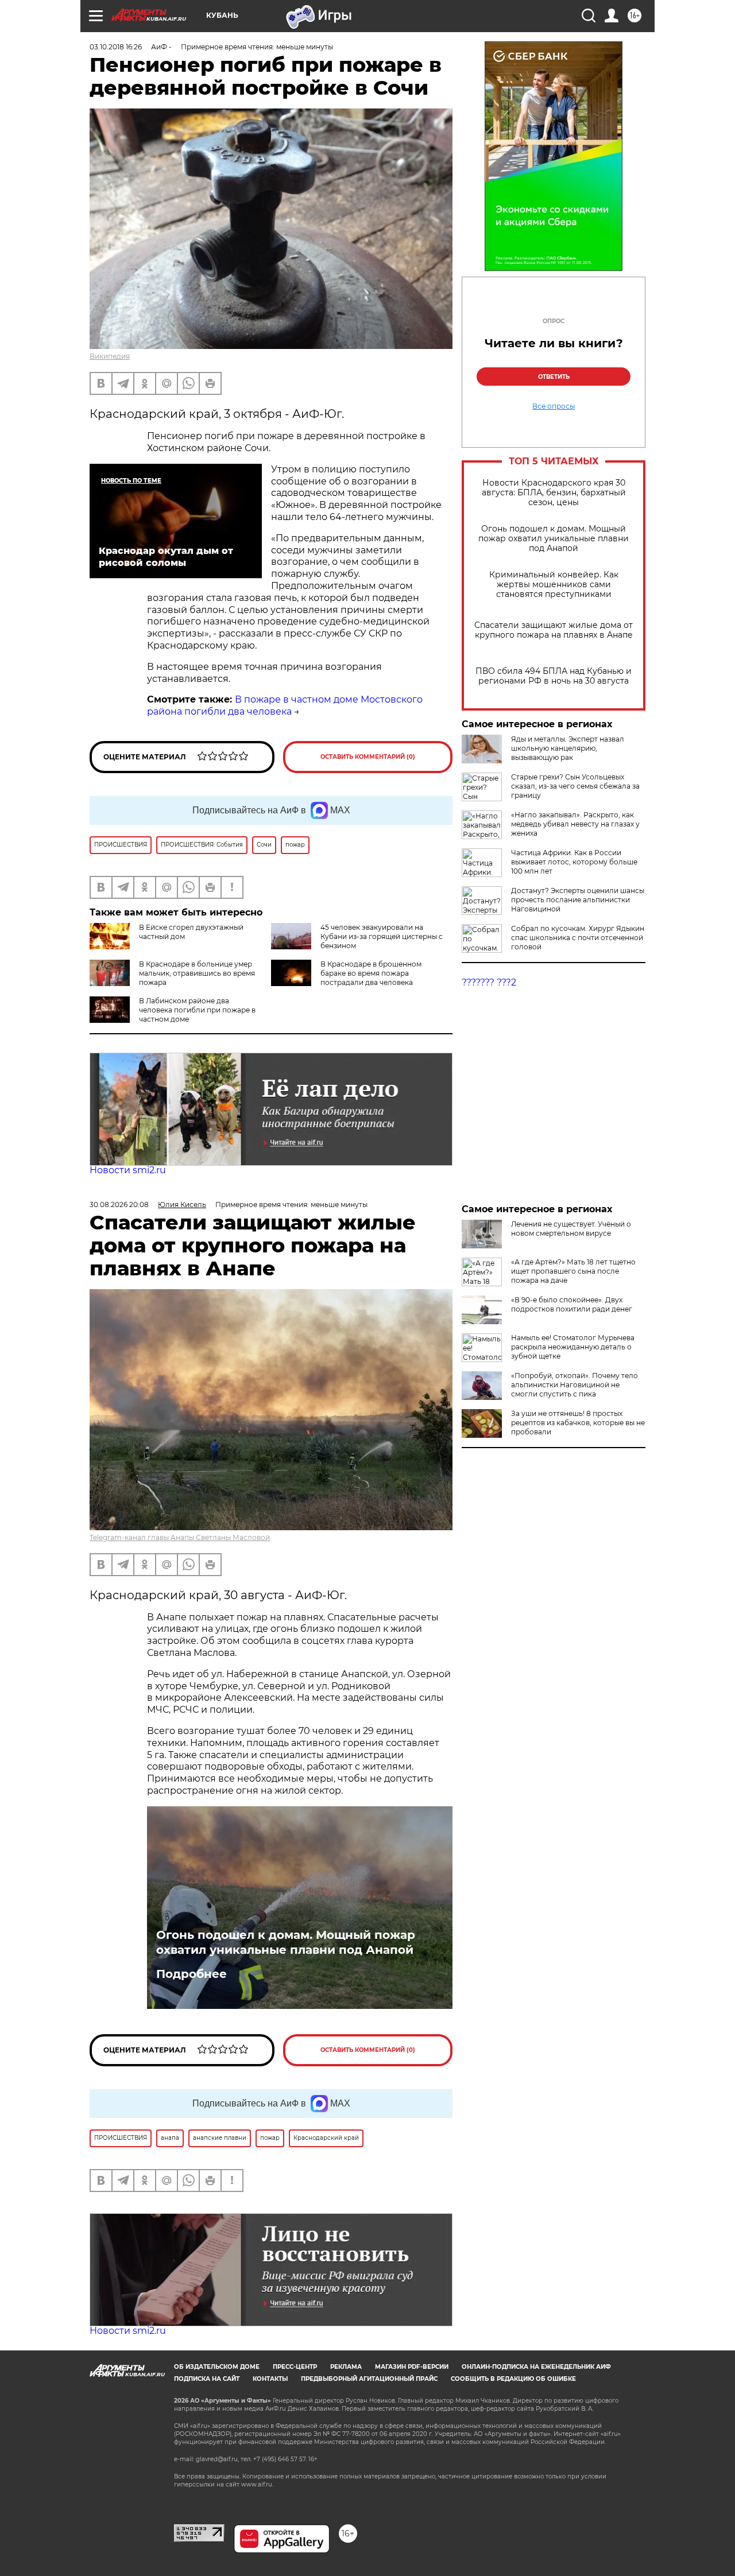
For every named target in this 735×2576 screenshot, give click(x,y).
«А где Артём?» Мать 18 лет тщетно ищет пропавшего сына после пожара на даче (573, 1271)
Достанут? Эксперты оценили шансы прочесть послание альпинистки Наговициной (578, 900)
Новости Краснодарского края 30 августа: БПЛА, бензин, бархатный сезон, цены (554, 493)
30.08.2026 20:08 (119, 1204)
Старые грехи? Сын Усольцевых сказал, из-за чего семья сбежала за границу (575, 786)
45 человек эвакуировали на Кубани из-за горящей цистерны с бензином (382, 936)
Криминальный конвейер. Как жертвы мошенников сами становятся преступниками (554, 585)
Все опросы (554, 406)
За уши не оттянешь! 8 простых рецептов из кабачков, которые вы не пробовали (578, 1423)
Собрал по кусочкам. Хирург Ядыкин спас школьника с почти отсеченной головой (578, 938)
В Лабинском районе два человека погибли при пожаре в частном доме (197, 1010)
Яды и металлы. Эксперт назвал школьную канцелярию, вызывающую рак (568, 748)
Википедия (110, 356)
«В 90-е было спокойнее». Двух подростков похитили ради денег (572, 1304)
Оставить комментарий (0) (368, 757)
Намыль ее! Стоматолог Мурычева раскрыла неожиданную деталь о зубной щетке (573, 1347)
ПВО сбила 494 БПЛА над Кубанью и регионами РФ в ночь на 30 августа (554, 676)
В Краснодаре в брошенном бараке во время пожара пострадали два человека (371, 973)
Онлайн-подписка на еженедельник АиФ (536, 2367)
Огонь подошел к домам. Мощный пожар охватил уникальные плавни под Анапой (554, 539)
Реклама (346, 2367)
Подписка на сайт (207, 2379)
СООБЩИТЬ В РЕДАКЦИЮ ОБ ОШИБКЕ (513, 2379)
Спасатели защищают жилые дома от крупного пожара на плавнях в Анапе (554, 630)
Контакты (270, 2379)
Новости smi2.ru (128, 1170)
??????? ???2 (489, 982)
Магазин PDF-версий (412, 2367)
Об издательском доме (217, 2367)
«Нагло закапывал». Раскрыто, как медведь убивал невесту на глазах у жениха (575, 824)
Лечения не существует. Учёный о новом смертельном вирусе (571, 1229)
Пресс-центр (295, 2367)
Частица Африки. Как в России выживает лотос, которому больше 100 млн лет (574, 862)
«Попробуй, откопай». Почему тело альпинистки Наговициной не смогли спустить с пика (575, 1385)
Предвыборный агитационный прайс (369, 2379)
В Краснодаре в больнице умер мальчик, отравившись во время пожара (197, 973)
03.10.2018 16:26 (116, 47)
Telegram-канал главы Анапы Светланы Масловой (180, 1537)
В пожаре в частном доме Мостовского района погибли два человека (285, 705)
